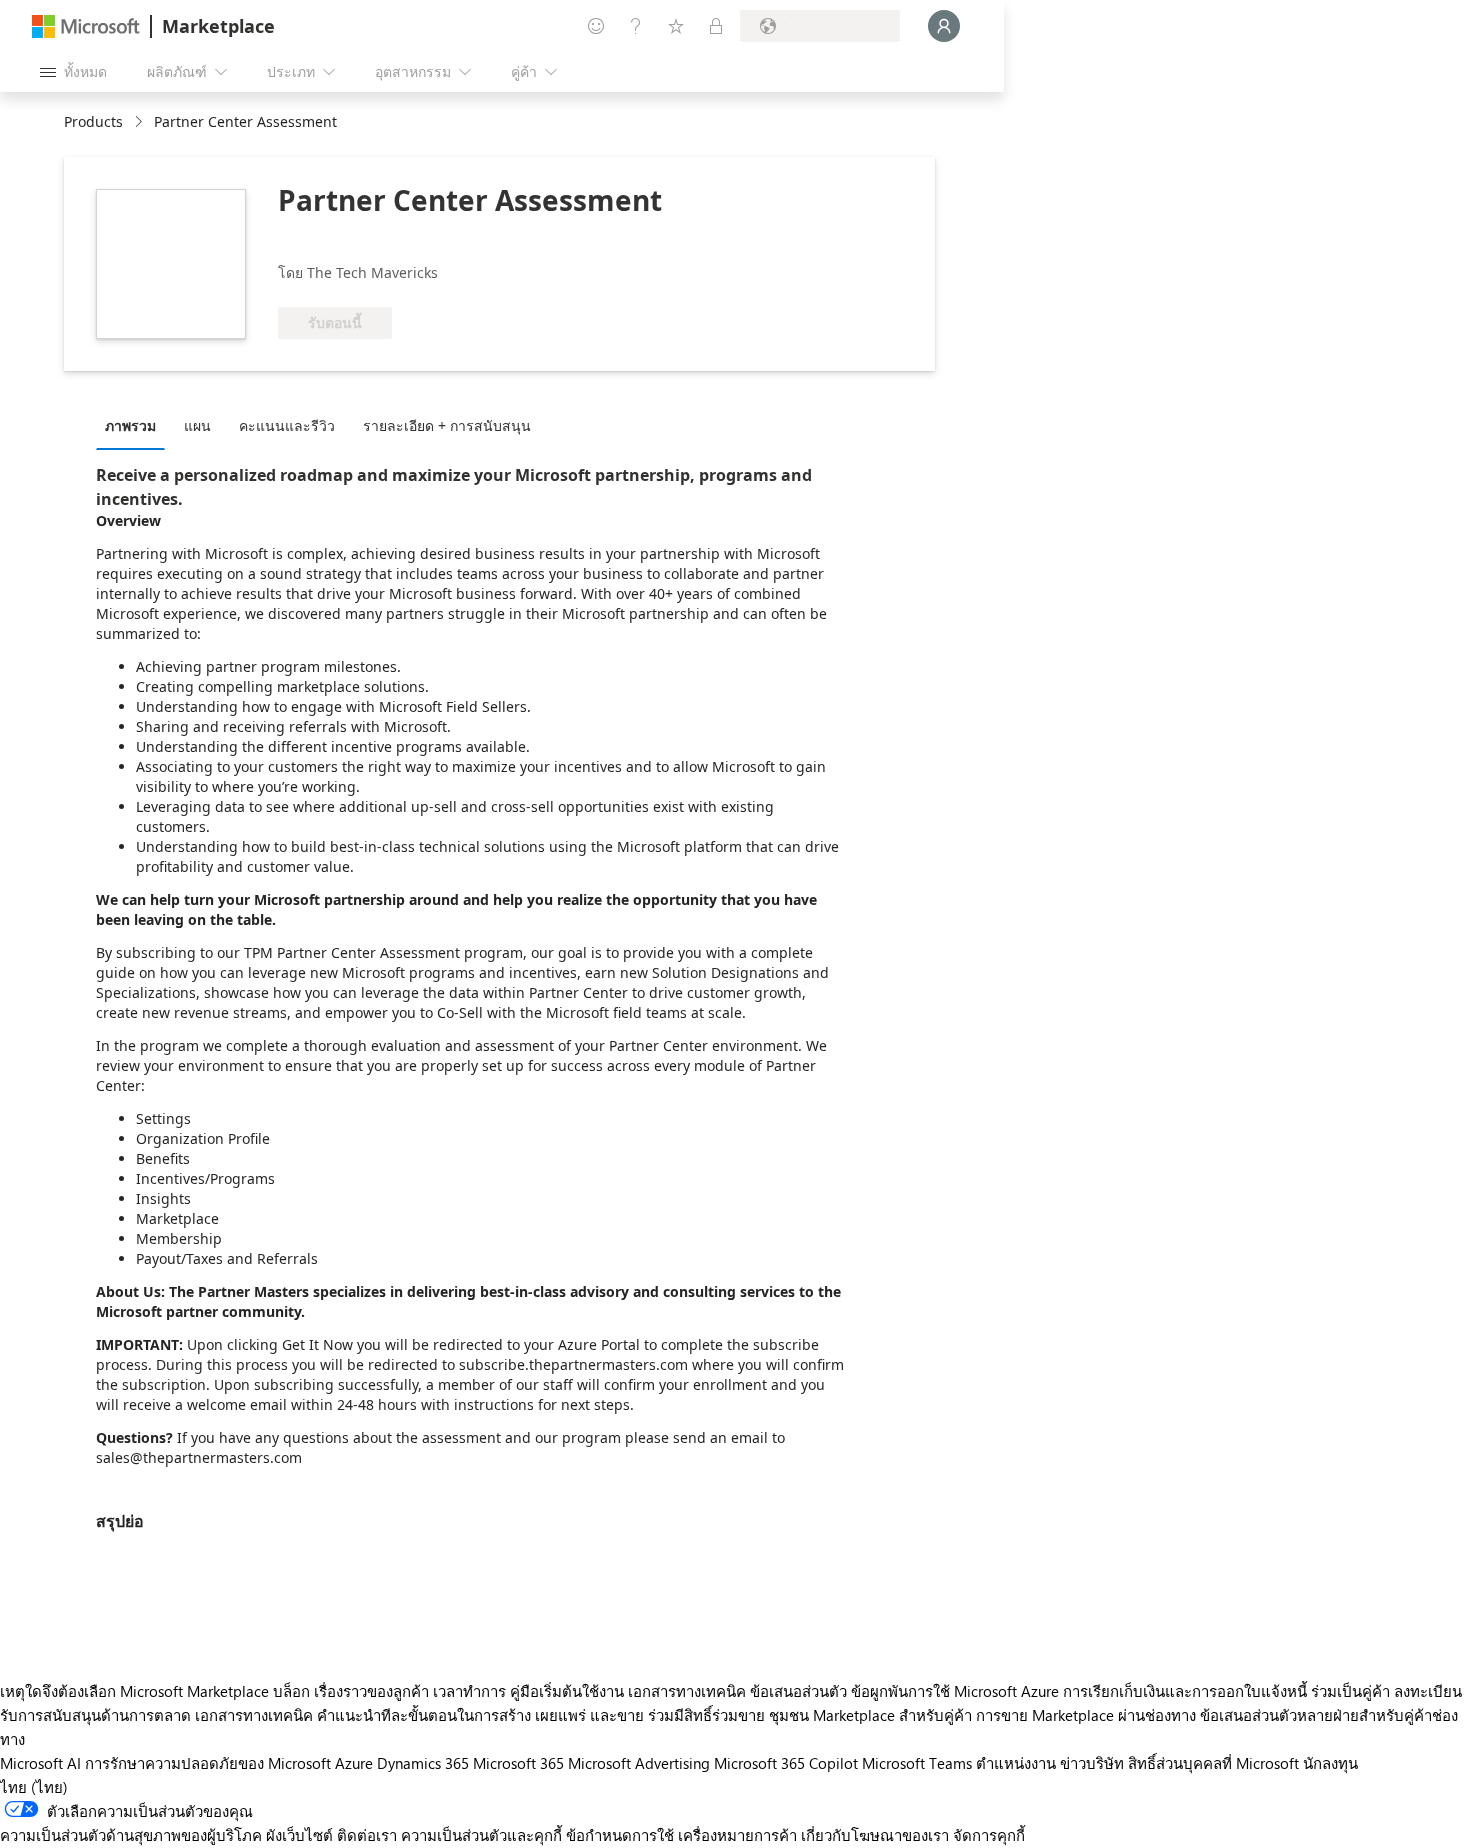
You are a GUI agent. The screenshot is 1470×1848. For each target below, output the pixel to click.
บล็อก (291, 1691)
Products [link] (93, 121)
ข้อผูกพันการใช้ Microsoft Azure (957, 1691)
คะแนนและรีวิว (287, 425)
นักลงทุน (1330, 1763)
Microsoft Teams (917, 1763)
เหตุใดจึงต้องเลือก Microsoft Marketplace (134, 1691)
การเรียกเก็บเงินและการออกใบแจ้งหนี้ (1185, 1691)
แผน (197, 425)
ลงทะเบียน (1428, 1691)
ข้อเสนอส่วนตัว (798, 1691)
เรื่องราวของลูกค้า (371, 1691)
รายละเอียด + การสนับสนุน (447, 425)
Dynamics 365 (423, 1763)
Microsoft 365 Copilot (786, 1763)
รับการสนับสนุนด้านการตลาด (95, 1715)
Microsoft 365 (518, 1763)
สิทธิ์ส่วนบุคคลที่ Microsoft (1213, 1763)
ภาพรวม (130, 425)
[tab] (135, 425)
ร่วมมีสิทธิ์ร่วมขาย (706, 1715)
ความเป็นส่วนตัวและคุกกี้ (481, 1835)
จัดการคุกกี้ (989, 1835)
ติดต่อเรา (367, 1835)
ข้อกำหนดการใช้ (620, 1835)
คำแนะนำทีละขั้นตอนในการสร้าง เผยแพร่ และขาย (480, 1715)
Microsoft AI (40, 1763)
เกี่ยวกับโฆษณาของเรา (875, 1835)
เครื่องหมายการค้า (737, 1835)
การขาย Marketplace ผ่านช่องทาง (1086, 1715)
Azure (354, 1763)
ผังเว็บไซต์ (299, 1835)
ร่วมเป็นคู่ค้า (1350, 1691)
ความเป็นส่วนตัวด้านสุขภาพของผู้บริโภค (131, 1835)
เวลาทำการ (469, 1691)
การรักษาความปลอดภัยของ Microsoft (208, 1763)
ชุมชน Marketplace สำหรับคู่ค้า (870, 1715)
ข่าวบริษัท (1092, 1763)
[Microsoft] (86, 26)
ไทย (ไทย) (34, 1787)
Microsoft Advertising (639, 1763)
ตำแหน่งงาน (1016, 1763)
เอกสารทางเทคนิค (687, 1691)
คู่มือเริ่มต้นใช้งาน (567, 1691)
